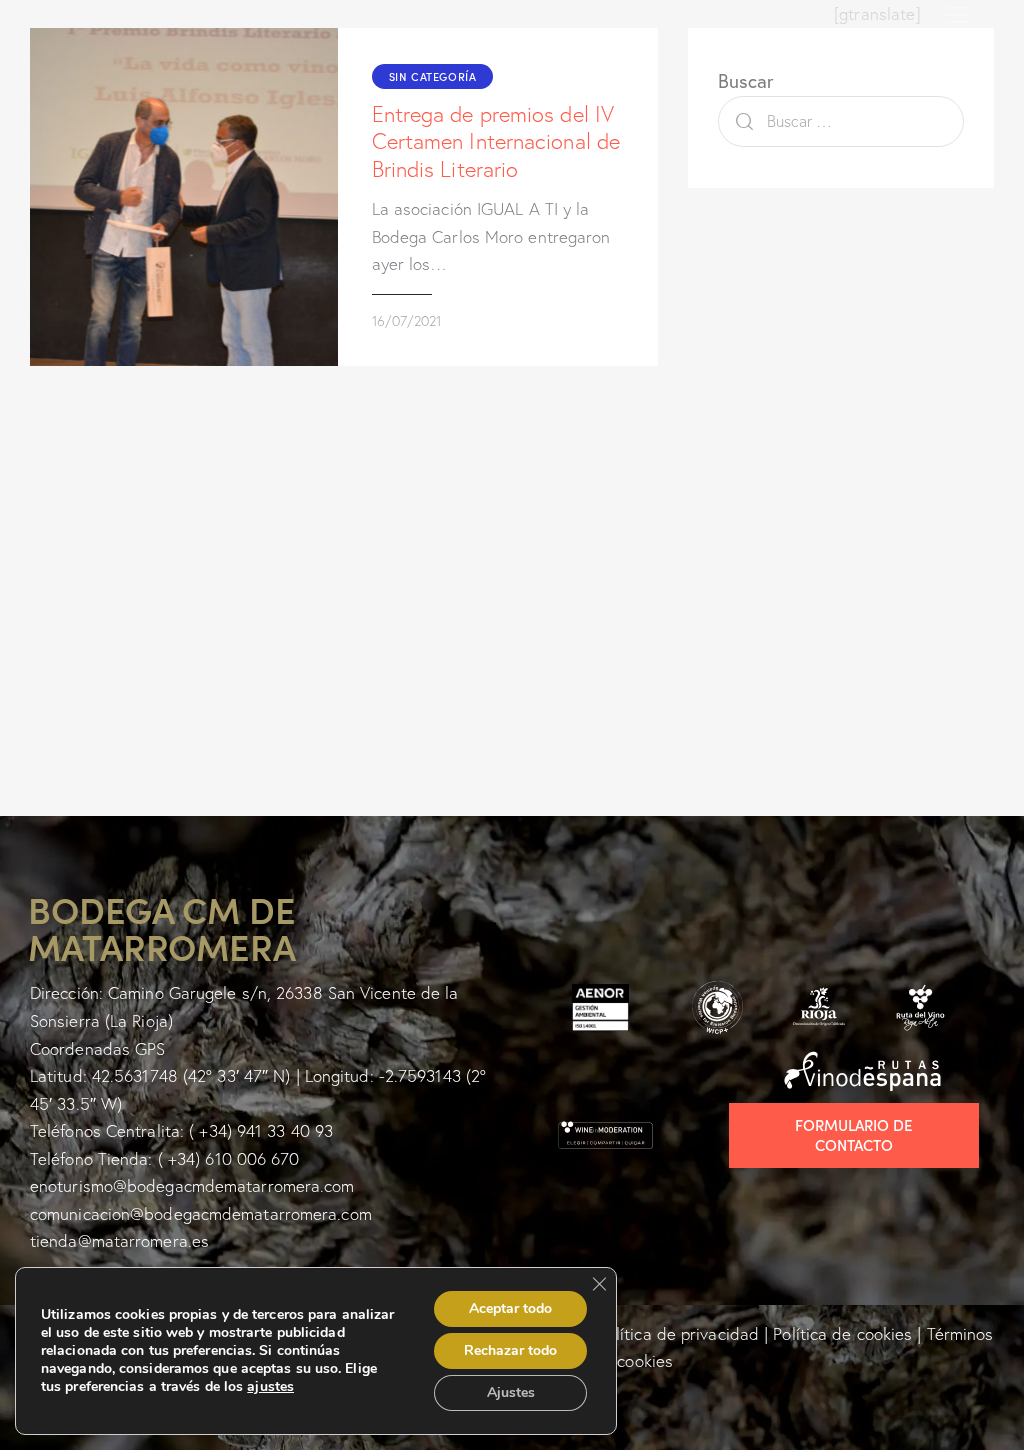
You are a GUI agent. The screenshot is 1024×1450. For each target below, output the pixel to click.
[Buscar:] (841, 120)
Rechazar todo (510, 1350)
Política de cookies (842, 1333)
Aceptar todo (510, 1308)
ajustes (270, 1387)
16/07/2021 (406, 321)
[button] (957, 14)
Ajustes (511, 1392)
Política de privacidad (678, 1333)
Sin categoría (433, 76)
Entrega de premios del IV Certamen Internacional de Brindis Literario (496, 142)
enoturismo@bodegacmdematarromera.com (192, 1185)
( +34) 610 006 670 (229, 1158)
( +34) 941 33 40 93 (261, 1130)
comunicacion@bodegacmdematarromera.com (201, 1213)
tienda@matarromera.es (119, 1240)
